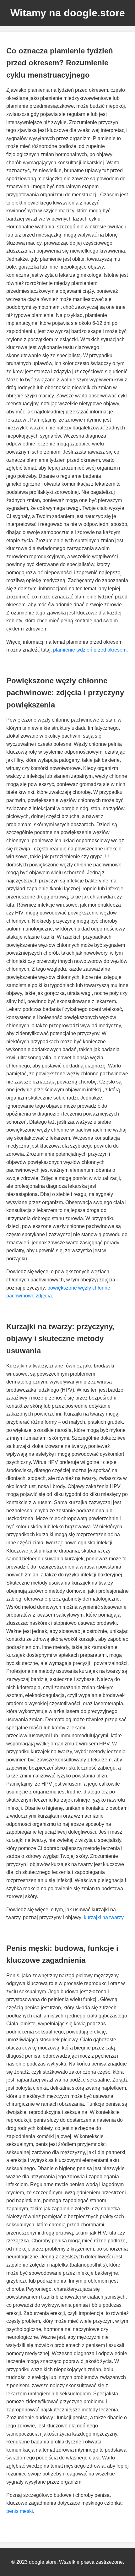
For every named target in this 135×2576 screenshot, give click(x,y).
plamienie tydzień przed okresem (90, 650)
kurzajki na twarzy (104, 1917)
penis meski (20, 2511)
